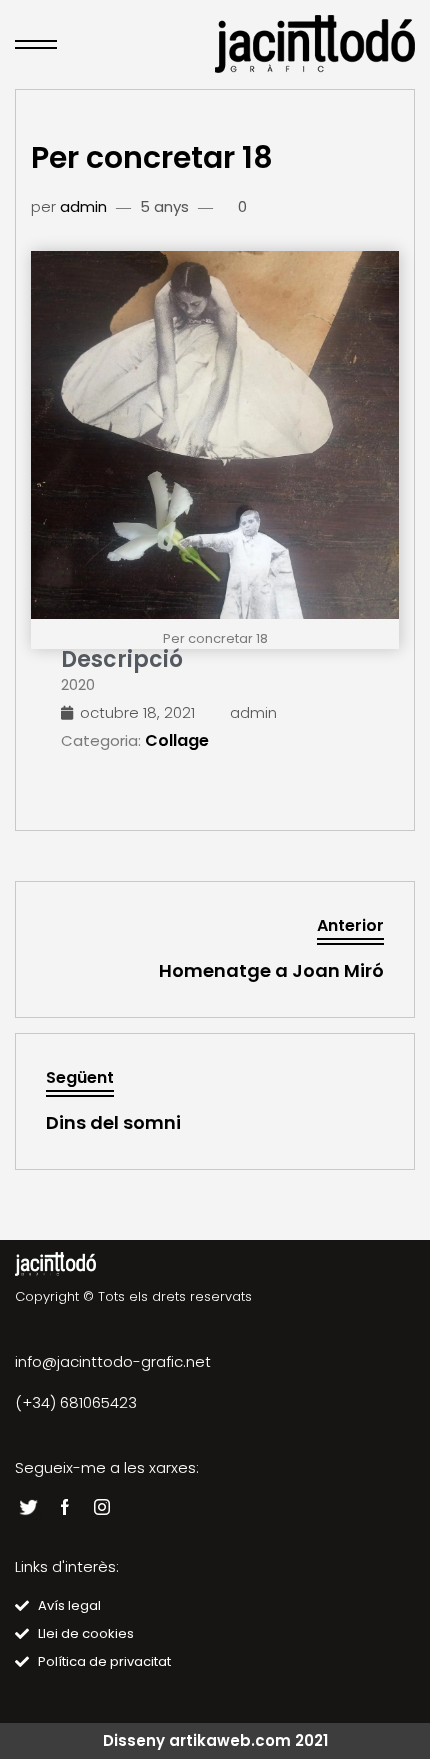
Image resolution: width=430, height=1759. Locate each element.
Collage (177, 740)
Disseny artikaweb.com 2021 (215, 1740)
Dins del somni (113, 1122)
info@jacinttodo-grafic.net (113, 1361)
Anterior (350, 925)
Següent (80, 1077)
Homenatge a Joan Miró (271, 970)
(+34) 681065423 (76, 1402)
